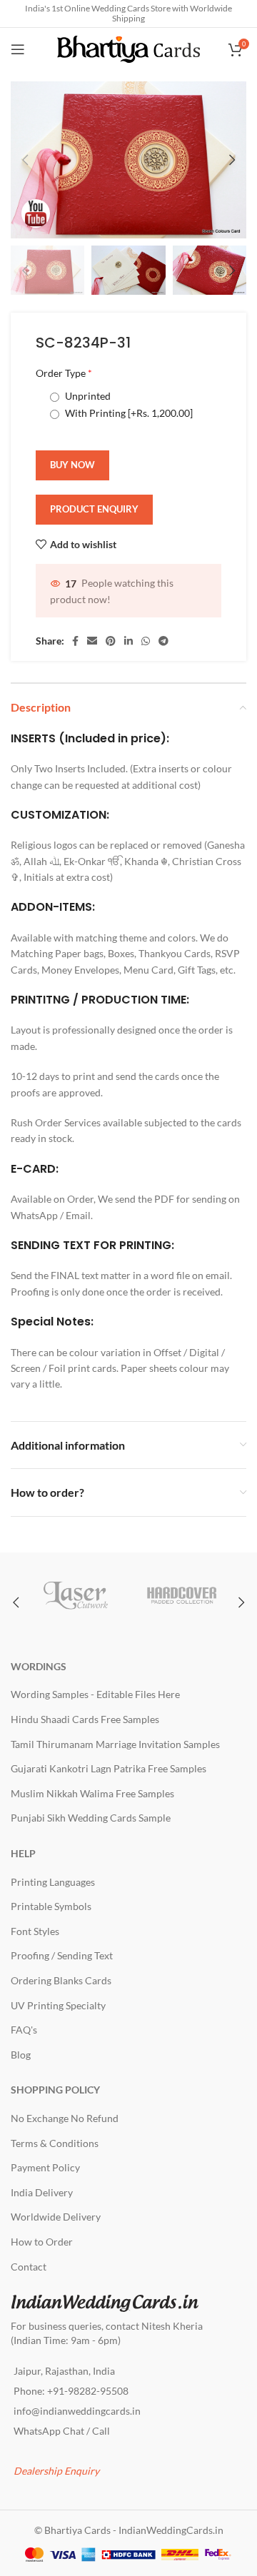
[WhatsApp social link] (146, 641)
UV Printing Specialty (58, 2005)
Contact (29, 2267)
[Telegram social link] (163, 641)
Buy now (72, 465)
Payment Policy (45, 2167)
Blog (21, 2055)
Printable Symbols (51, 1906)
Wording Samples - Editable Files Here (95, 1694)
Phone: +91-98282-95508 (71, 2391)
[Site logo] (128, 48)
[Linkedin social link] (128, 641)
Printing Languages (53, 1882)
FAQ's (24, 2030)
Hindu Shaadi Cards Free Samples (85, 1719)
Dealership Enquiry (56, 2471)
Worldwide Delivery (56, 2217)
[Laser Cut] (75, 1595)
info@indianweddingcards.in (77, 2411)
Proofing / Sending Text (62, 1955)
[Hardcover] (182, 1595)
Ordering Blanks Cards (61, 1980)
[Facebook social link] (75, 641)
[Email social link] (92, 641)
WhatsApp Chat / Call (62, 2431)
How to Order (42, 2242)
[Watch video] (36, 213)
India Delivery (42, 2192)
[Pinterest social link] (111, 641)
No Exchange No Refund (65, 2118)
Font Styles (35, 1931)
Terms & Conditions (55, 2143)
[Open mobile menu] (18, 49)
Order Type (64, 373)
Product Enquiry (94, 509)
